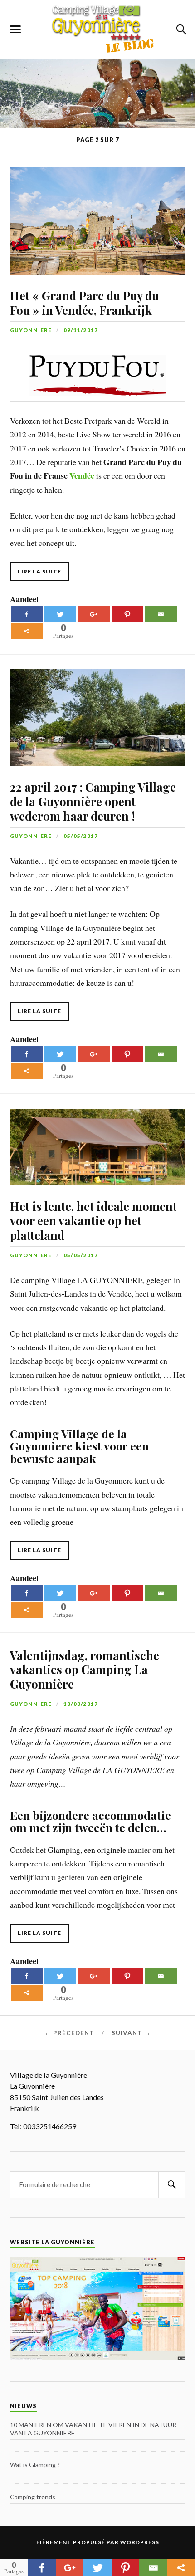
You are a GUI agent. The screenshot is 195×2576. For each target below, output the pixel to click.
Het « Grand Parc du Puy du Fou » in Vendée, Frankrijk (84, 303)
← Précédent (69, 2033)
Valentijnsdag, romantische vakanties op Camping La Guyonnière (85, 1670)
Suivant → (131, 2033)
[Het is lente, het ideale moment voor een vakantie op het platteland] (97, 1140)
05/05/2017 (81, 836)
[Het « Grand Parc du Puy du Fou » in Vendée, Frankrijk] (97, 214)
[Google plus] (94, 614)
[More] (27, 631)
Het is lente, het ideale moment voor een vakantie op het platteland (93, 1220)
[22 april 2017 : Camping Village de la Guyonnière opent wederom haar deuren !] (97, 710)
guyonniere (31, 330)
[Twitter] (60, 614)
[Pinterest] (127, 614)
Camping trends (33, 2497)
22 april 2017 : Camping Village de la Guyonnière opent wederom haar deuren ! (93, 801)
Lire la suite (39, 571)
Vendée (82, 475)
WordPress (140, 2542)
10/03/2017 (81, 1704)
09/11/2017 (81, 330)
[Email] (161, 614)
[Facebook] (27, 614)
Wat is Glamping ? (35, 2465)
